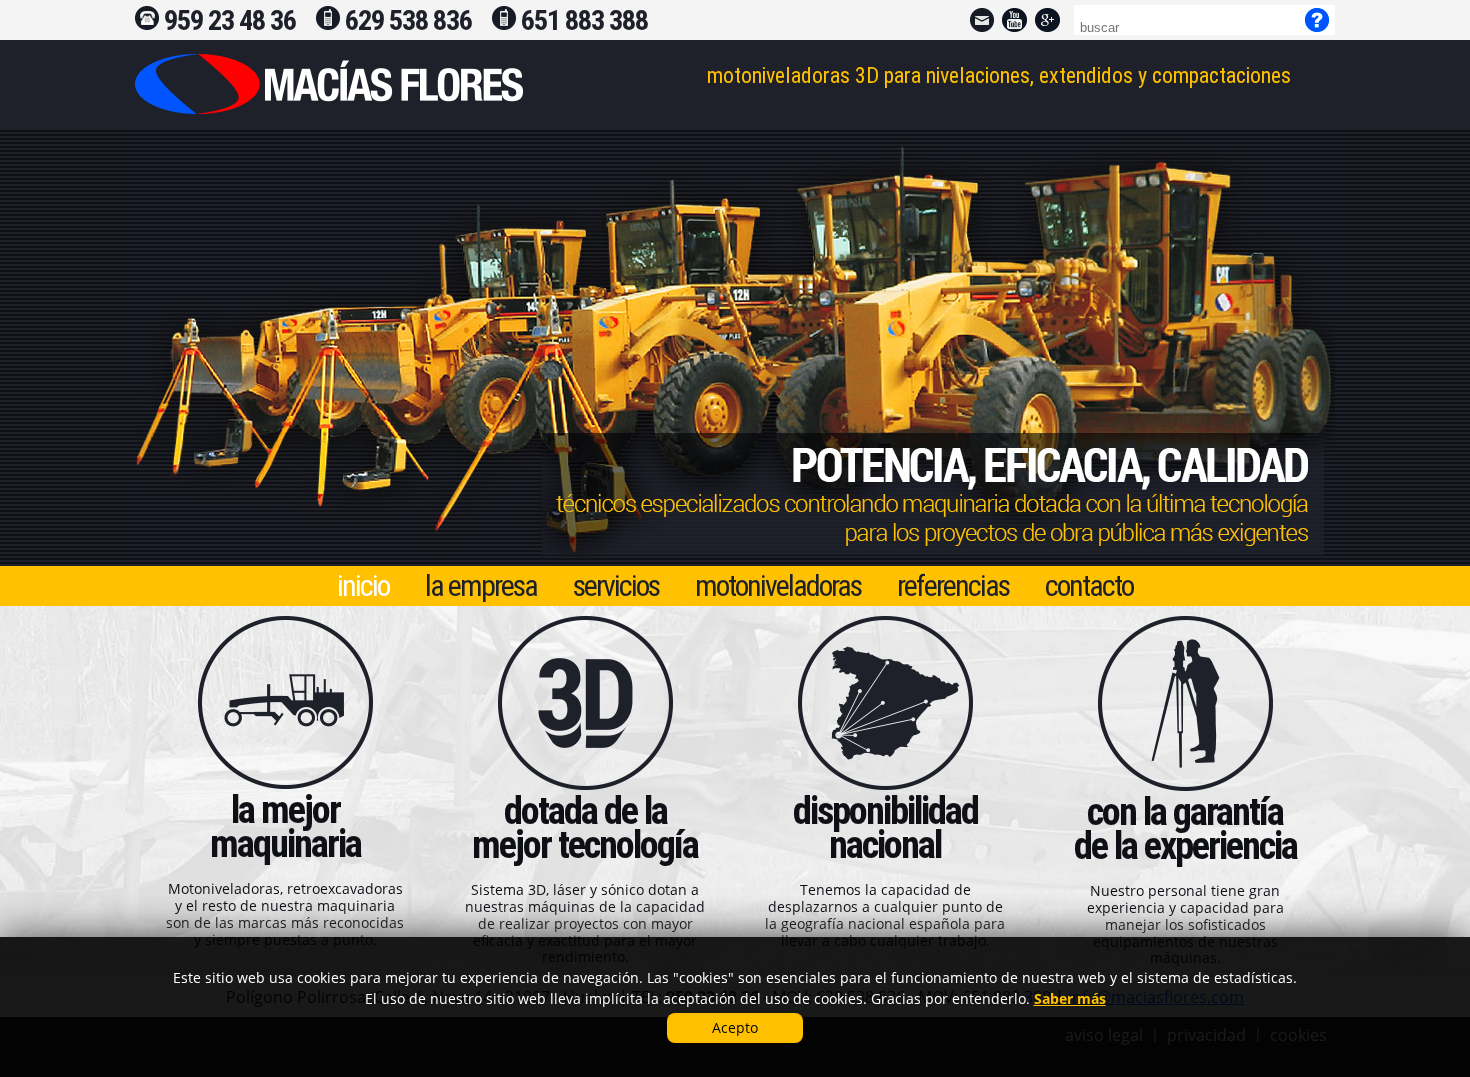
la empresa (481, 585)
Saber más (1070, 998)
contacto (1089, 585)
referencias (953, 585)
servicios (616, 585)
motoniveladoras (778, 585)
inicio (363, 585)
